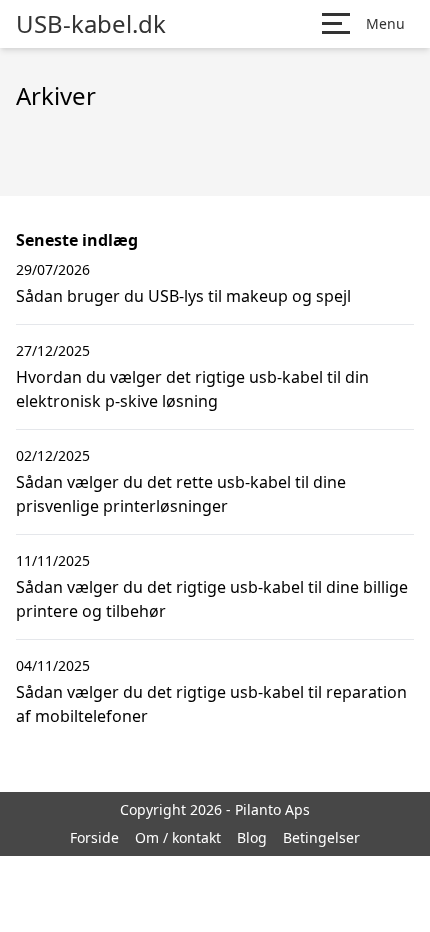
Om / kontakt (178, 837)
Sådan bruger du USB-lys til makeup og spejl (183, 296)
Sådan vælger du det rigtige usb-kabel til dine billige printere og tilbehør (212, 599)
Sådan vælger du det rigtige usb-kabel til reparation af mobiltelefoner (211, 704)
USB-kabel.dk (91, 24)
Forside (94, 837)
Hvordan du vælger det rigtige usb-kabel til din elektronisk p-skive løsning (192, 389)
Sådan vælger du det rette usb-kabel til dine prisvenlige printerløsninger (181, 494)
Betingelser (321, 837)
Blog (252, 837)
